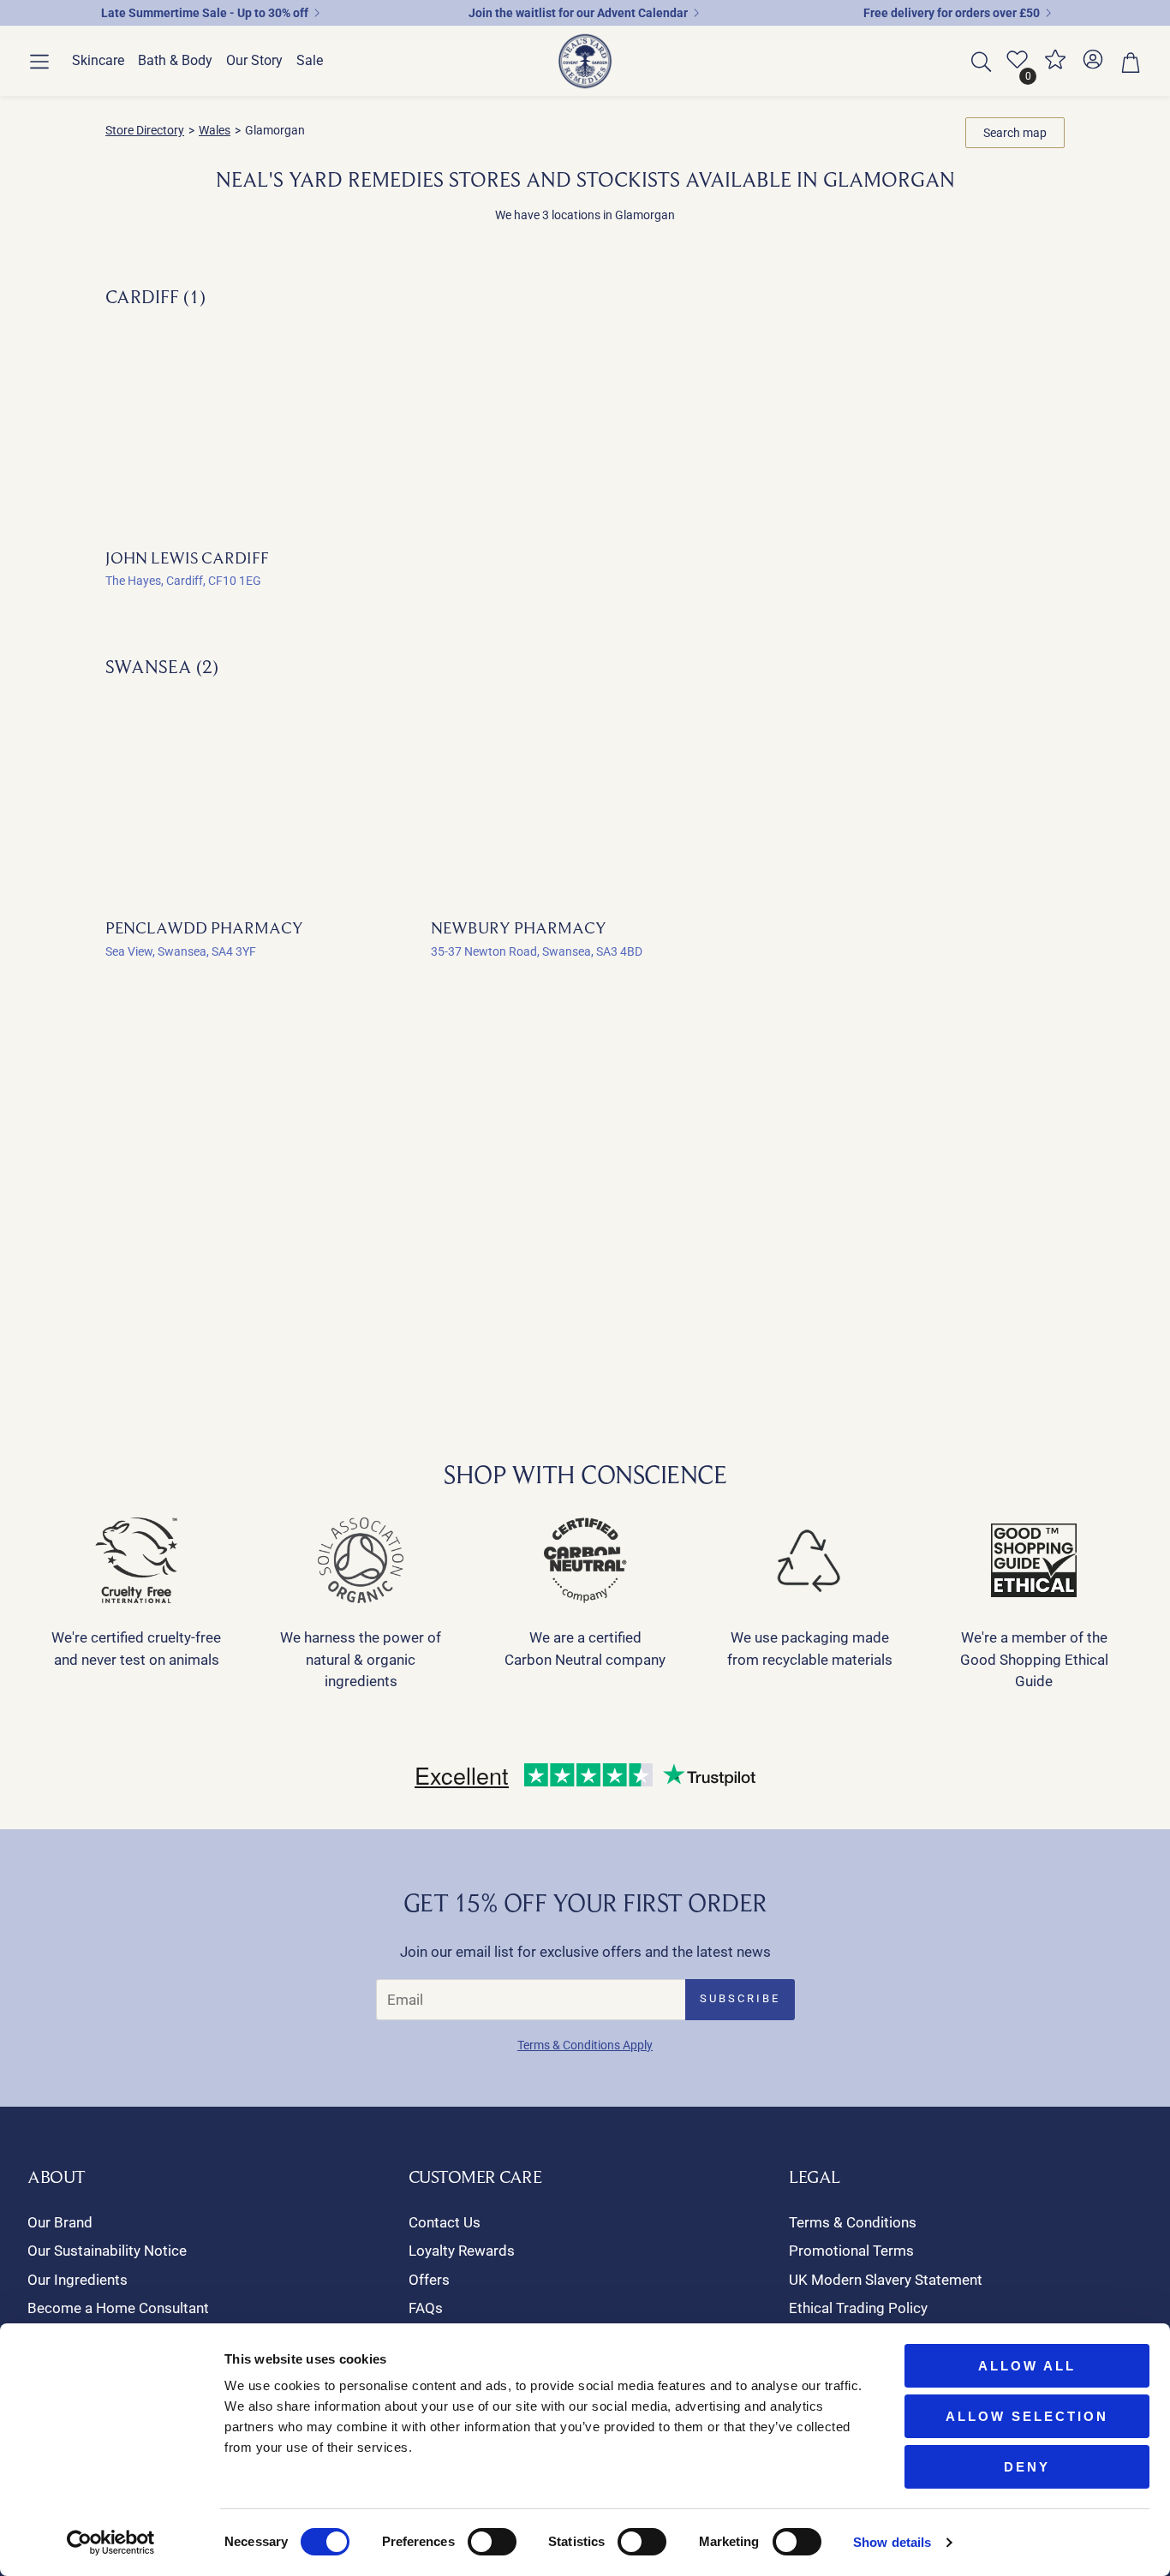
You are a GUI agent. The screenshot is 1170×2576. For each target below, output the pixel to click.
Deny (1027, 2467)
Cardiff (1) (155, 296)
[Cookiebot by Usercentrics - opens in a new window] (111, 2543)
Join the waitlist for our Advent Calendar (578, 13)
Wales (215, 130)
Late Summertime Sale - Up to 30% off (205, 13)
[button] (39, 62)
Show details (892, 2542)
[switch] (492, 2542)
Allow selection (1027, 2416)
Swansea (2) (162, 666)
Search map (1015, 133)
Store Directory (145, 130)
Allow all (1027, 2366)
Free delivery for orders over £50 (952, 13)
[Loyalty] (1055, 66)
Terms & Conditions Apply (585, 2045)
